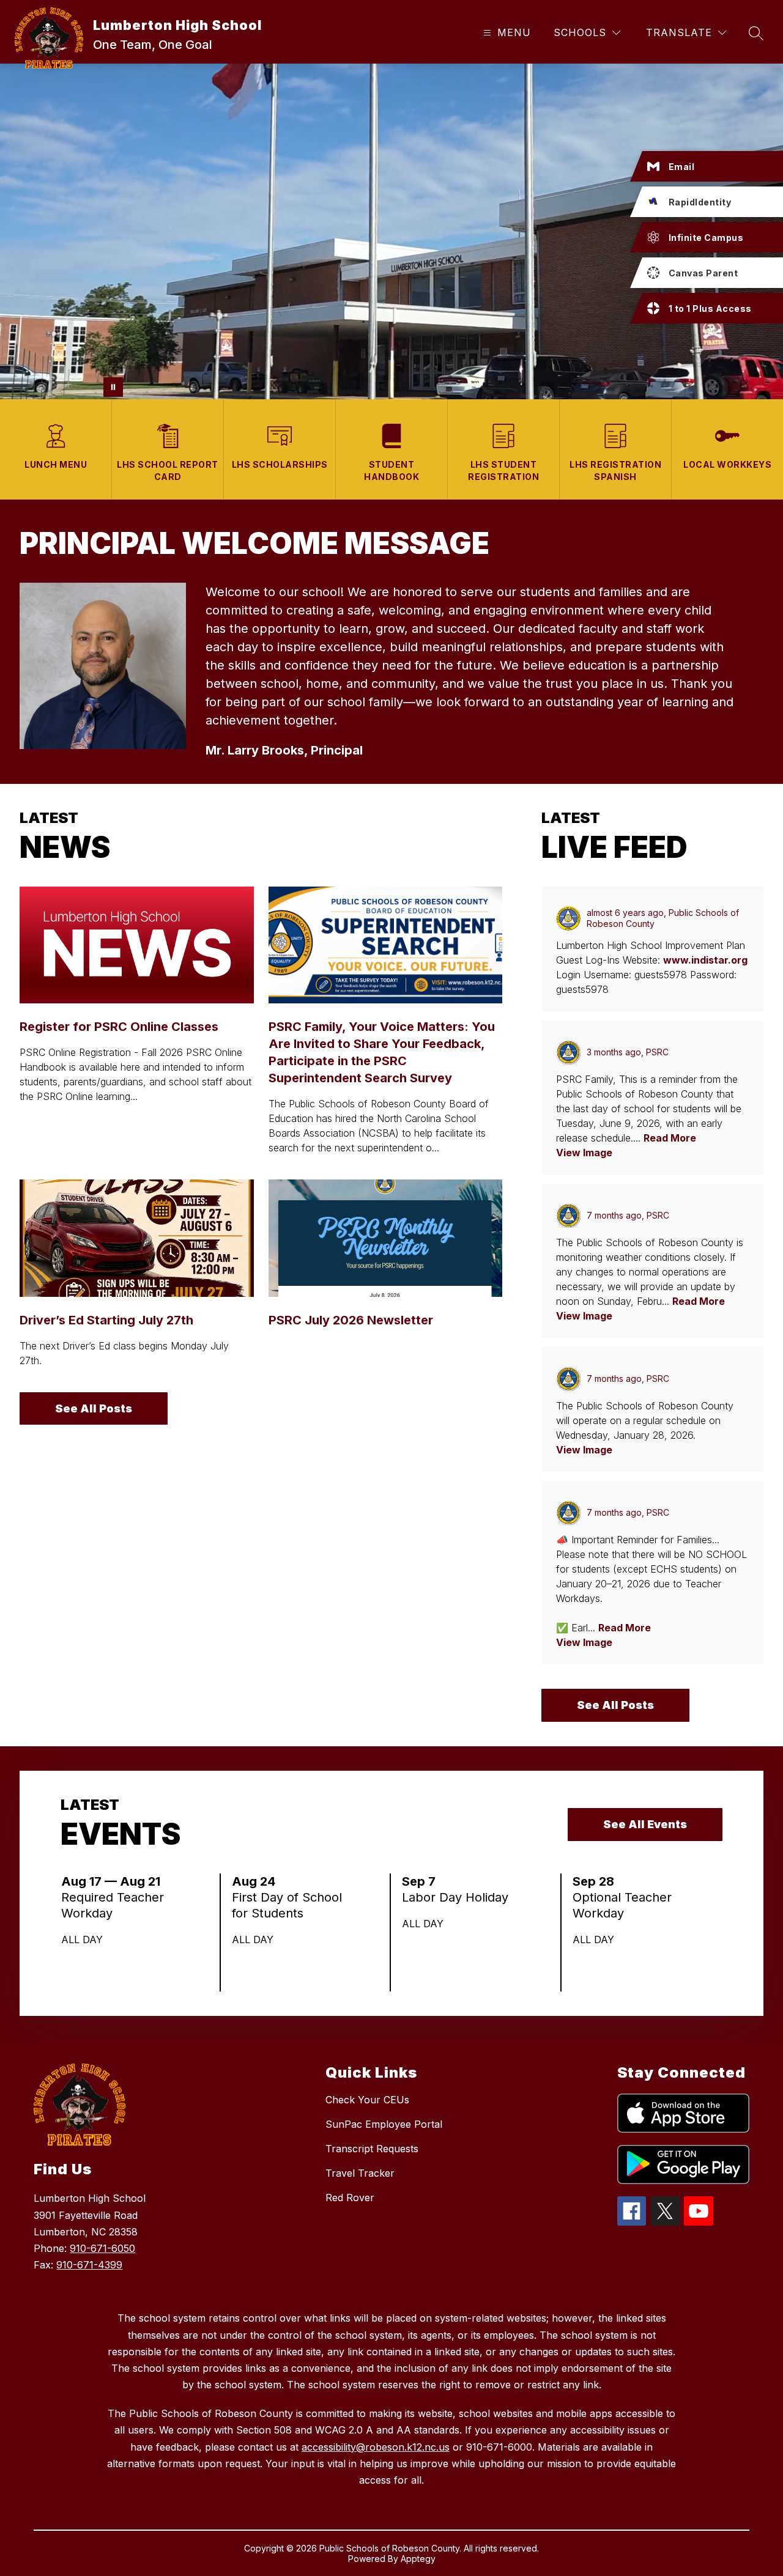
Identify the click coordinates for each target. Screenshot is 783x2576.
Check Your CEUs (367, 2100)
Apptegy (418, 2559)
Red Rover (350, 2198)
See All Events (645, 1824)
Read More (670, 1138)
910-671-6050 (102, 2248)
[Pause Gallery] (113, 387)
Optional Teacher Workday (622, 1906)
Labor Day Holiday (459, 1897)
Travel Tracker (360, 2173)
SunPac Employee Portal (384, 2124)
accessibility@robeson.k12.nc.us (376, 2447)
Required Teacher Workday (113, 1906)
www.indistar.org (705, 960)
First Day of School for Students (287, 1906)
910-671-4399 (89, 2265)
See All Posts (94, 1408)
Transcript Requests (372, 2149)
